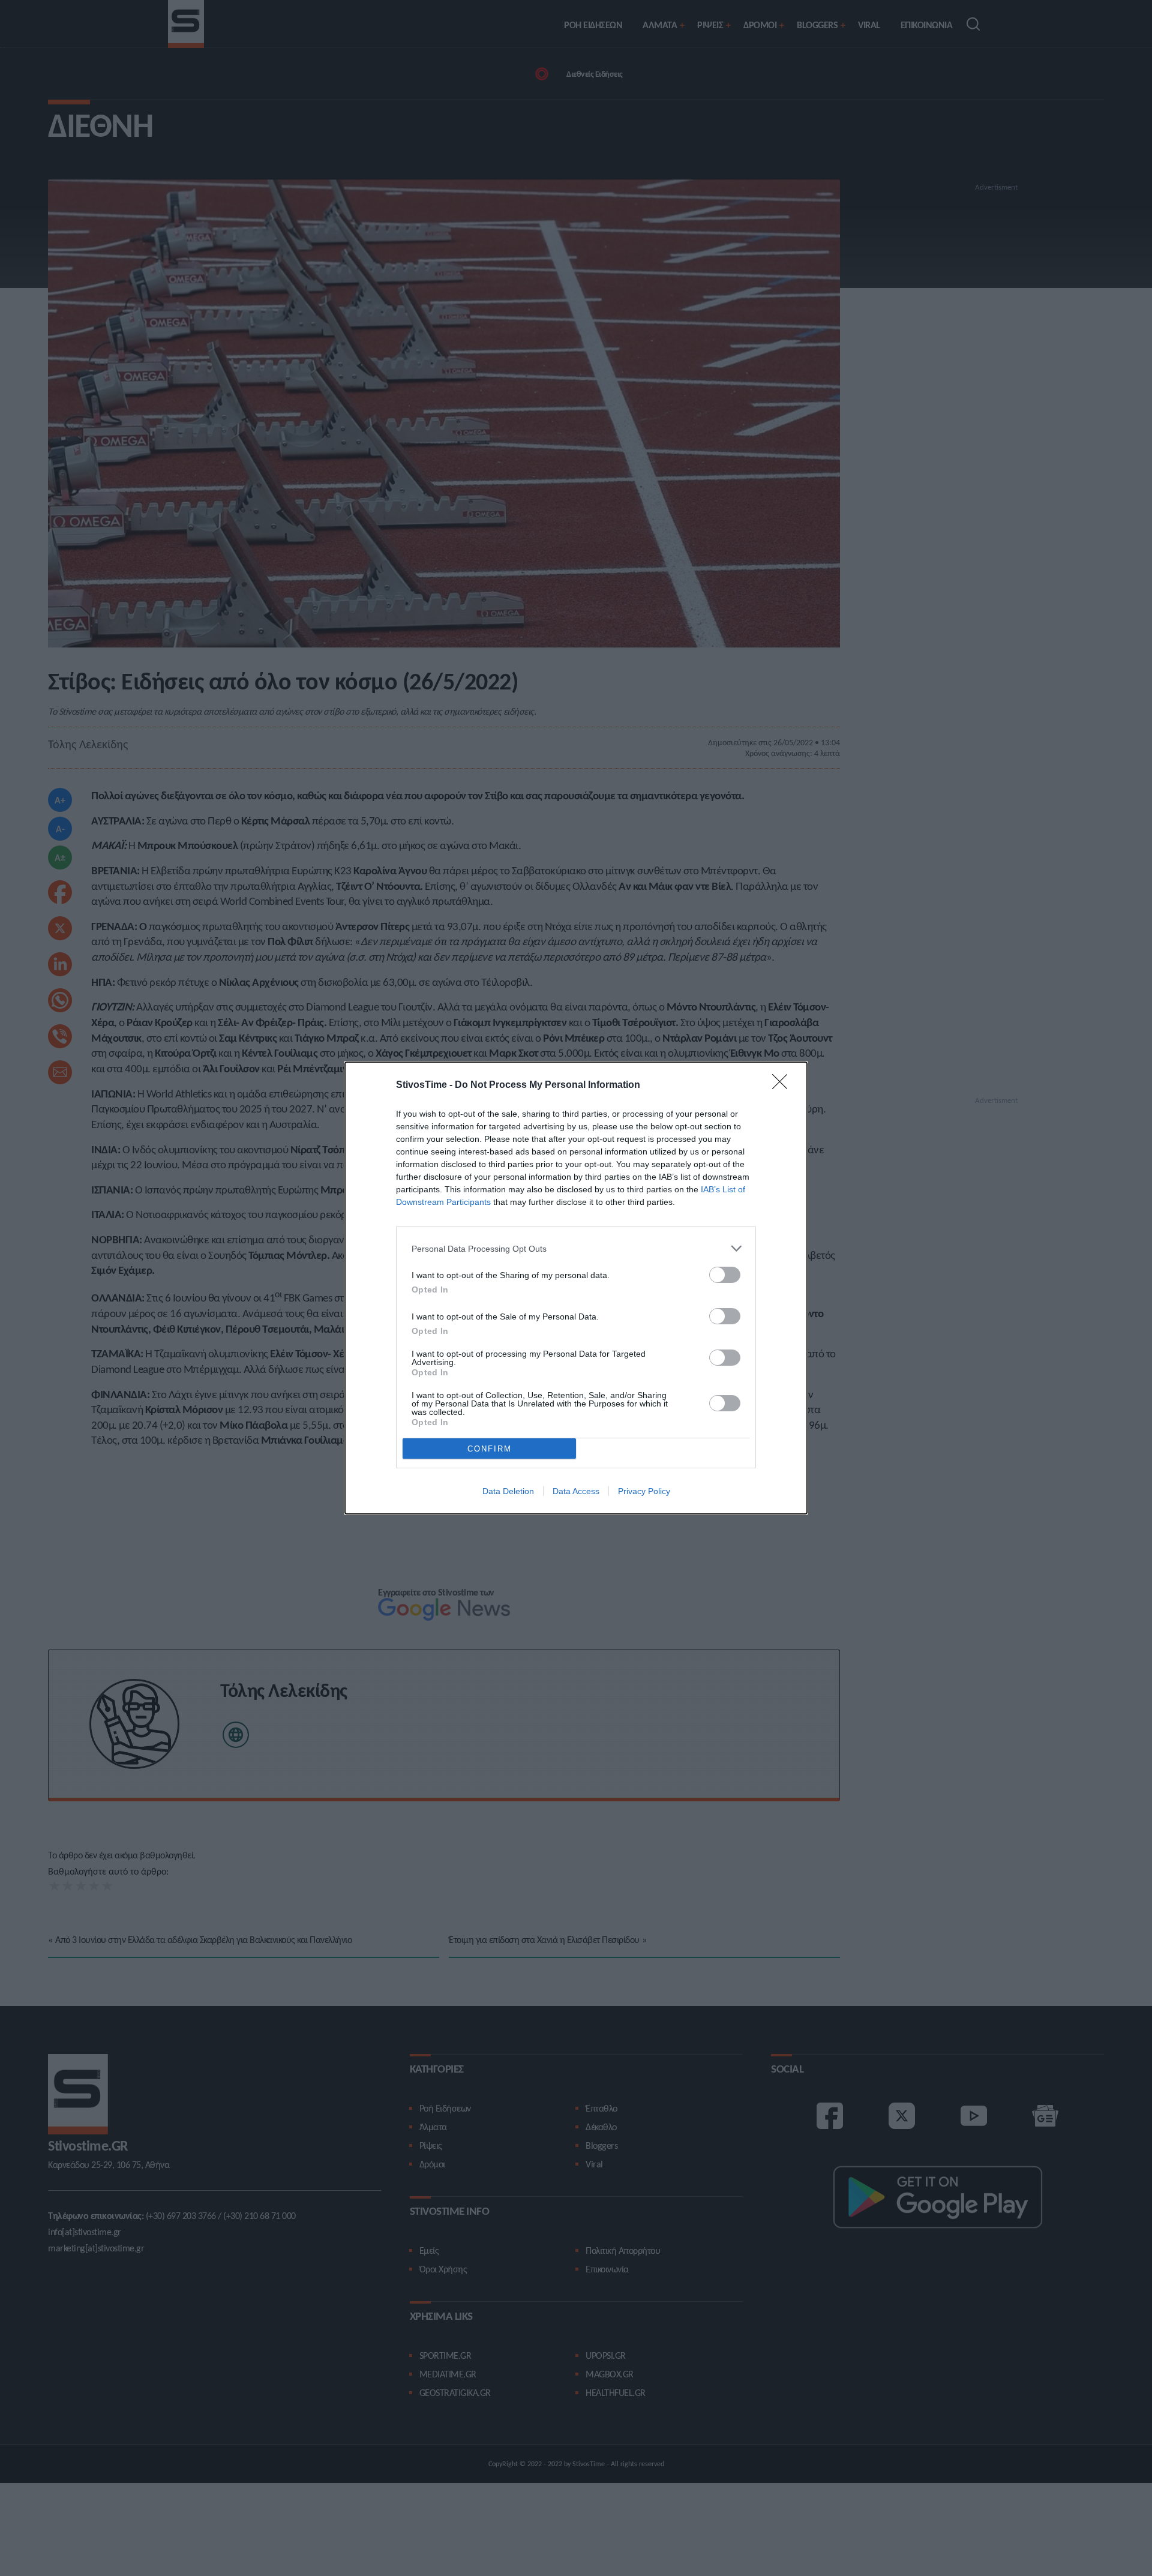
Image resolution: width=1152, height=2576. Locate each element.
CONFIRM (490, 1449)
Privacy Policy (644, 1491)
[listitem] (576, 1248)
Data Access (576, 1491)
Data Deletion (508, 1491)
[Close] (784, 1085)
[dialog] (576, 1288)
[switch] (725, 1275)
